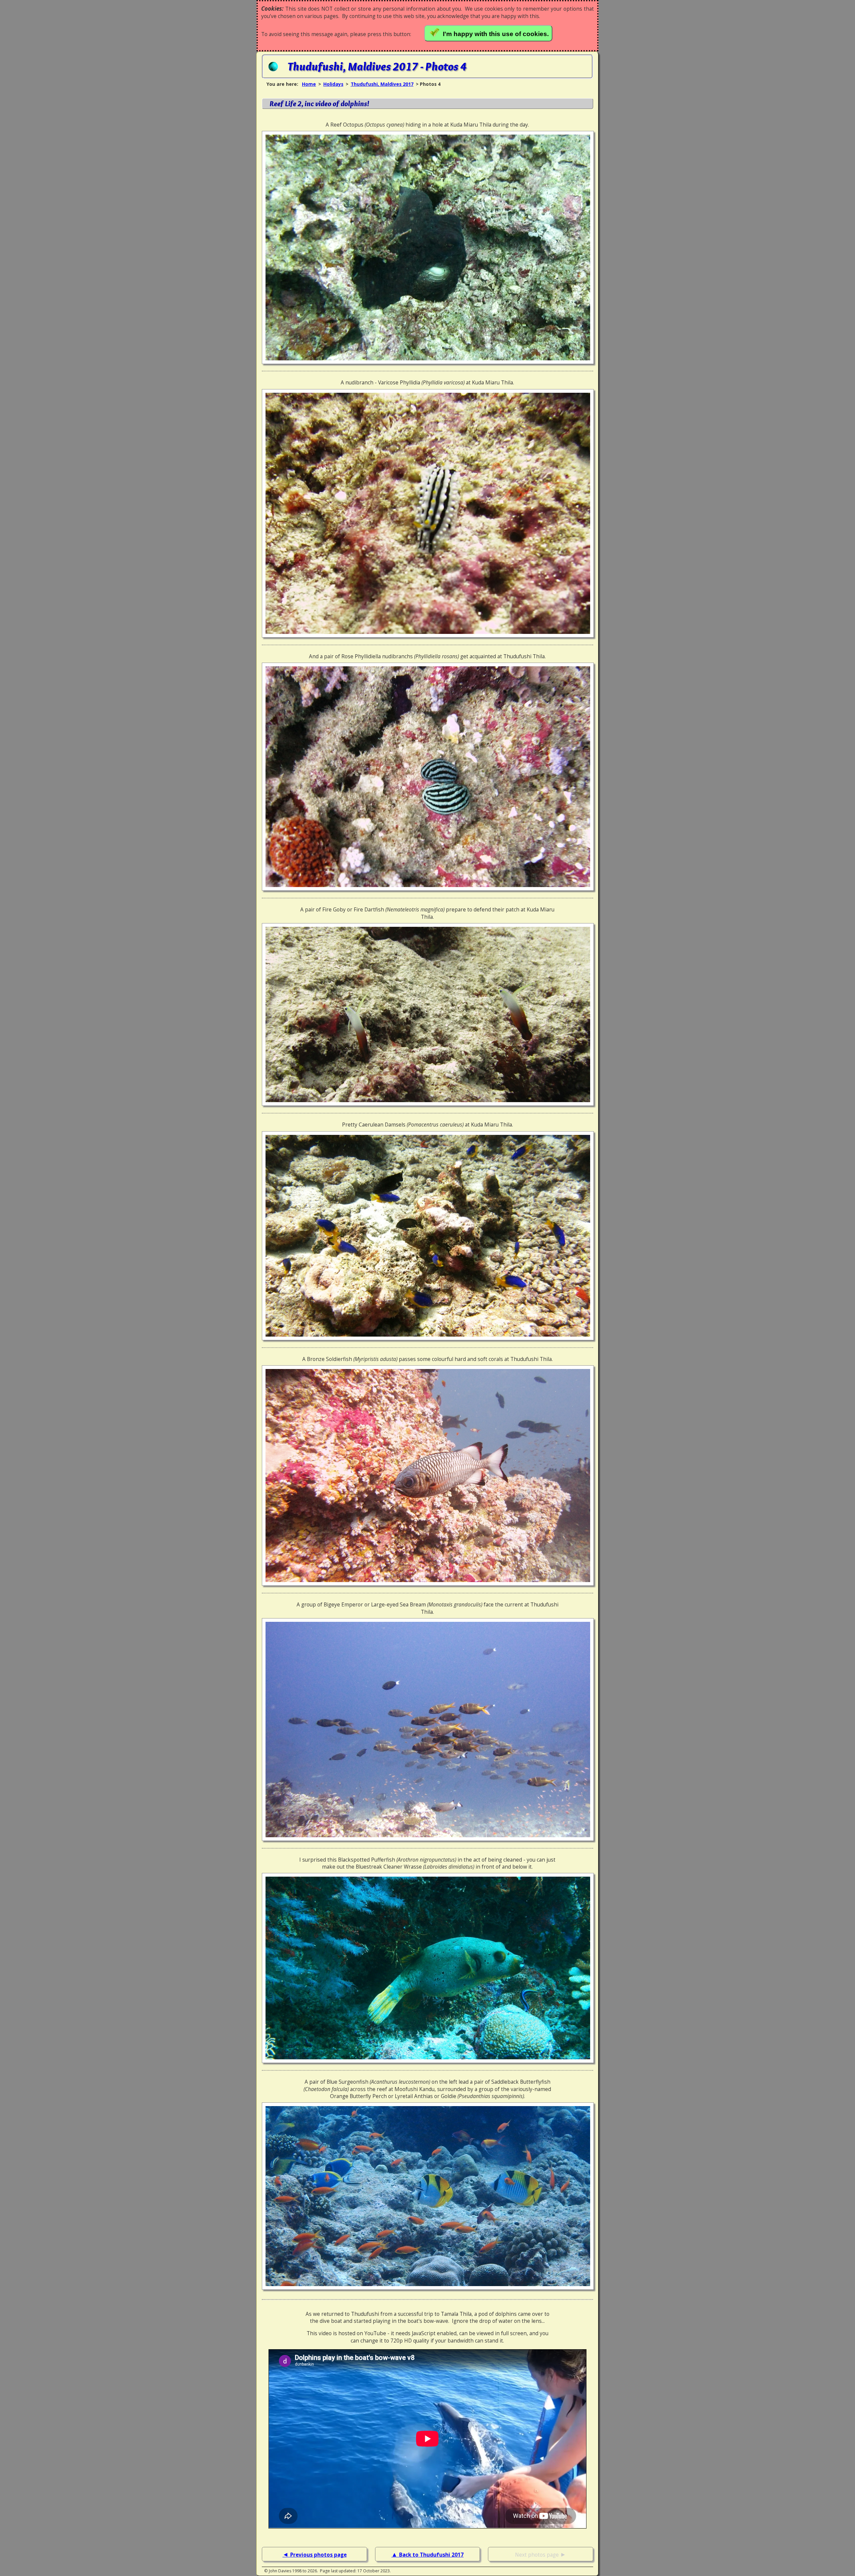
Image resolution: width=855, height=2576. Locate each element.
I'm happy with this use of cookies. (497, 34)
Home (309, 84)
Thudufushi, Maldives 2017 (382, 84)
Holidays (333, 84)
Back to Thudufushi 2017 (431, 2555)
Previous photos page (318, 2555)
